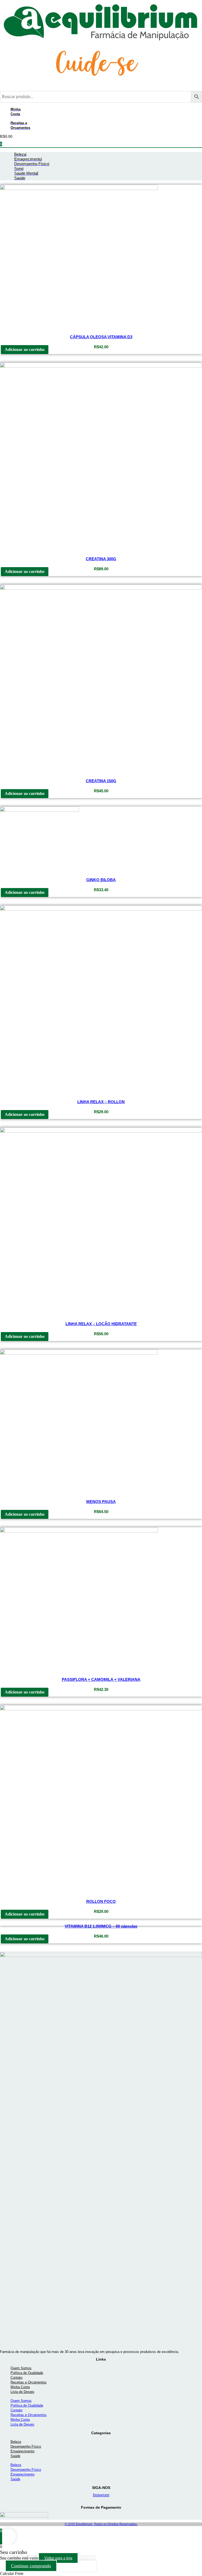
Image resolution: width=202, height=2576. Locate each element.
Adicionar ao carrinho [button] (25, 349)
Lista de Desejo (22, 2392)
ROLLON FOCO (101, 1901)
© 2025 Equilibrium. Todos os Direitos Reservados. (101, 2524)
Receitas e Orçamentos (29, 2382)
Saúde (15, 2456)
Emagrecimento (22, 2451)
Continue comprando (31, 2566)
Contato (16, 2378)
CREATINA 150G (101, 781)
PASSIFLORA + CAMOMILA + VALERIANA (101, 1679)
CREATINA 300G (101, 559)
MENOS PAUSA (101, 1502)
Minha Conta (20, 2387)
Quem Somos (21, 2368)
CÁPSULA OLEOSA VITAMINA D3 (101, 337)
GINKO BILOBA (101, 880)
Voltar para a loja (58, 2558)
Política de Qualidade (27, 2373)
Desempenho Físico (26, 2446)
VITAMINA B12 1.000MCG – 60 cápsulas (101, 1926)
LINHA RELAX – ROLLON (101, 1102)
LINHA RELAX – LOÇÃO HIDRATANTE (101, 1324)
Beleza (16, 2442)
